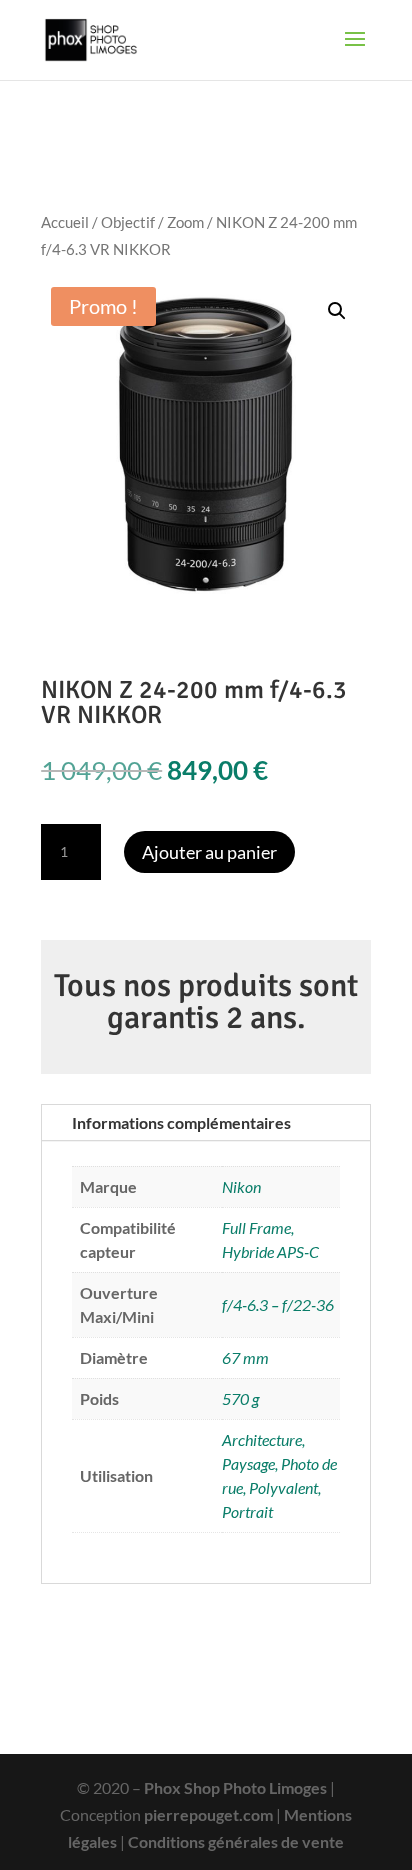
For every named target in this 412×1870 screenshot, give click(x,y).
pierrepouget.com (208, 1814)
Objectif (128, 222)
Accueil (65, 222)
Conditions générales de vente (236, 1841)
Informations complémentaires (181, 1122)
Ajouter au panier (209, 852)
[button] (337, 311)
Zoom (185, 222)
